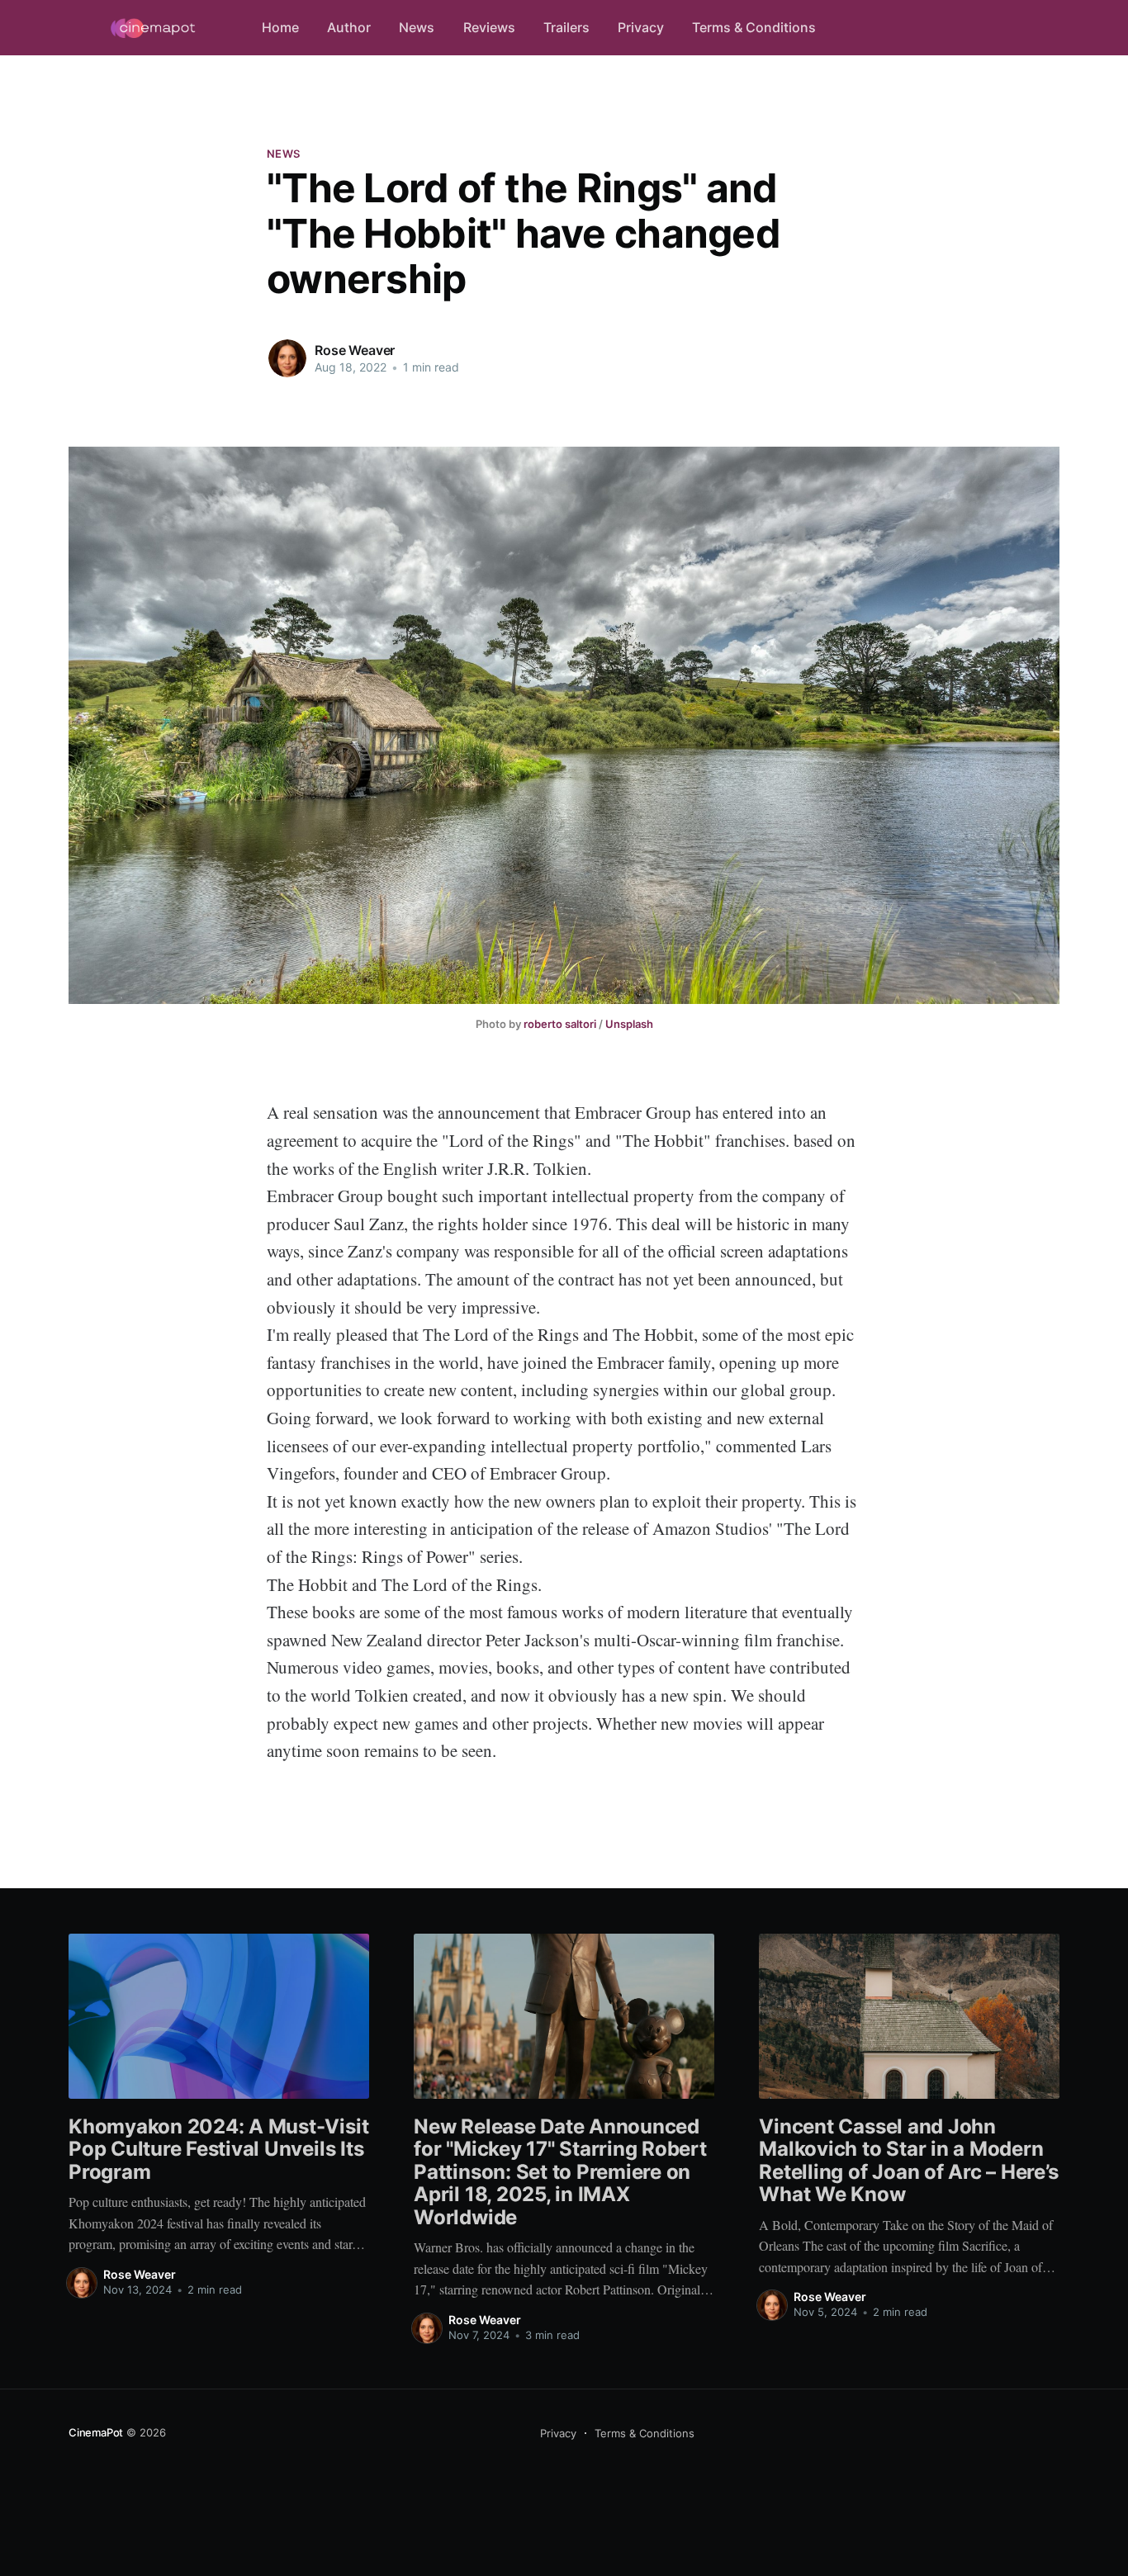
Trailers (566, 27)
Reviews (489, 27)
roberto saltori (560, 1024)
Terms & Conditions (754, 27)
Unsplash (629, 1024)
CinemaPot (96, 2432)
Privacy (641, 27)
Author (349, 27)
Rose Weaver (355, 350)
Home (280, 27)
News (417, 27)
